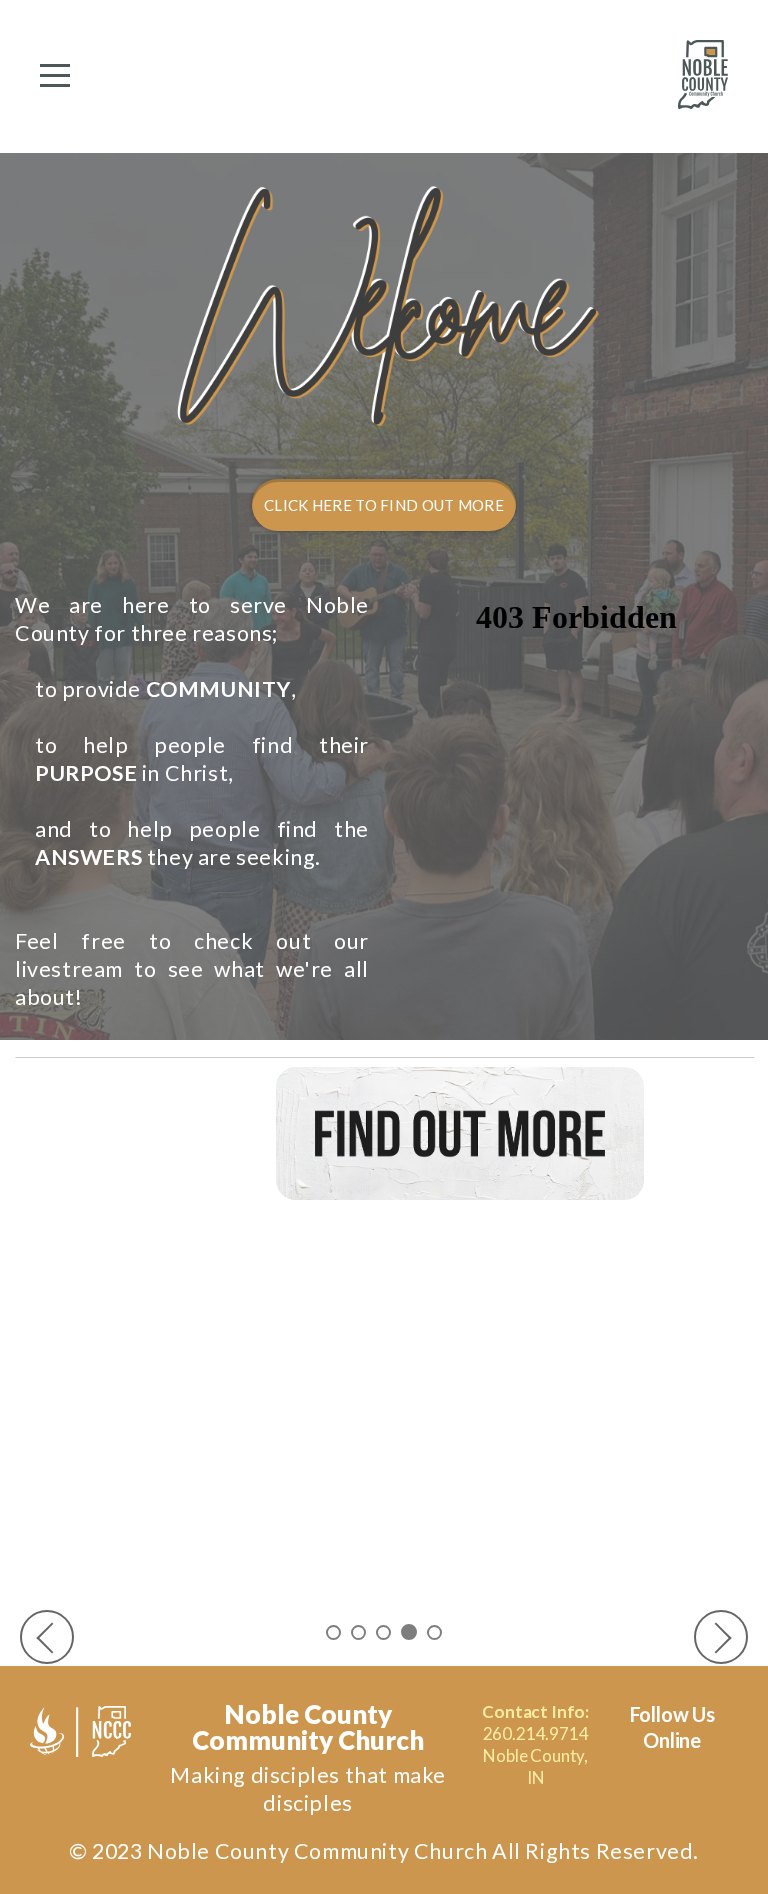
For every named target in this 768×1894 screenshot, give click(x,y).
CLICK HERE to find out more (384, 505)
